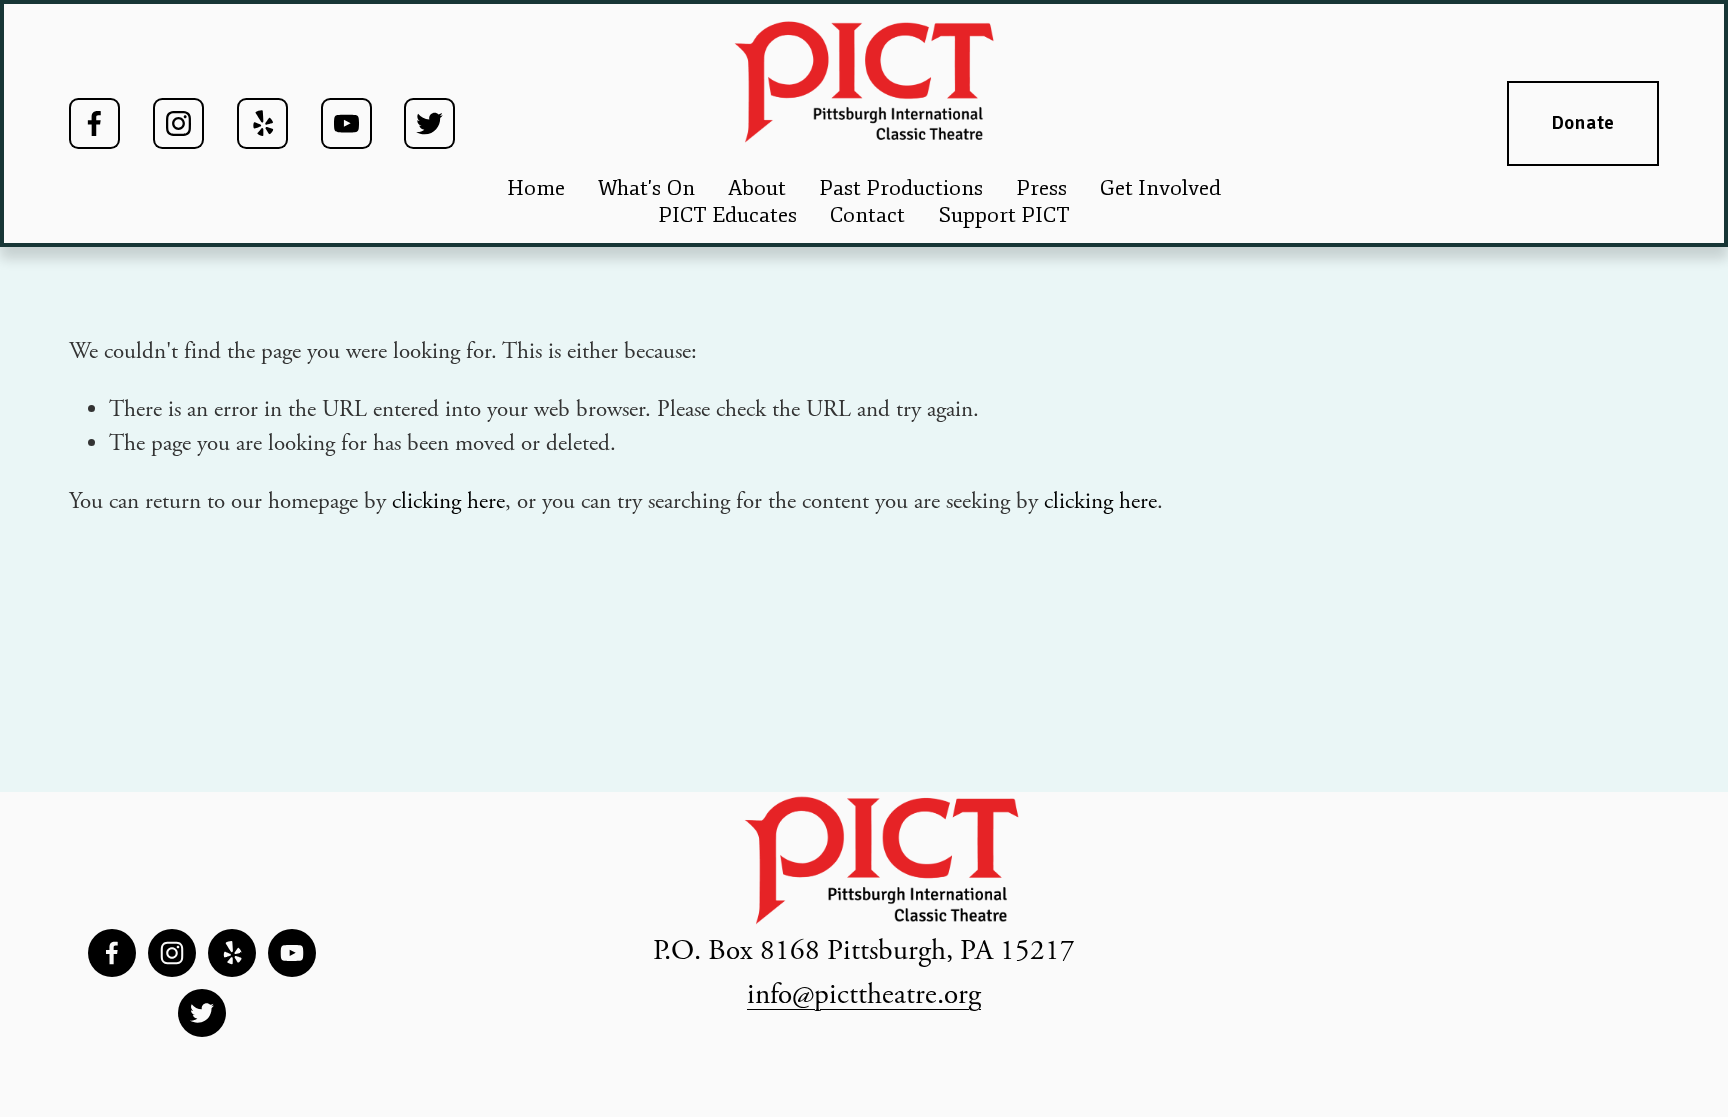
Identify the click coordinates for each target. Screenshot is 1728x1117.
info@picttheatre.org (864, 994)
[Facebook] (94, 123)
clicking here (448, 501)
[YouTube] (346, 123)
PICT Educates (727, 215)
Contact (867, 215)
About (757, 188)
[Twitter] (429, 123)
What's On (646, 188)
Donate (1583, 123)
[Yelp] (262, 123)
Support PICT (1004, 215)
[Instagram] (178, 123)
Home (536, 188)
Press (1041, 188)
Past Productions (901, 188)
